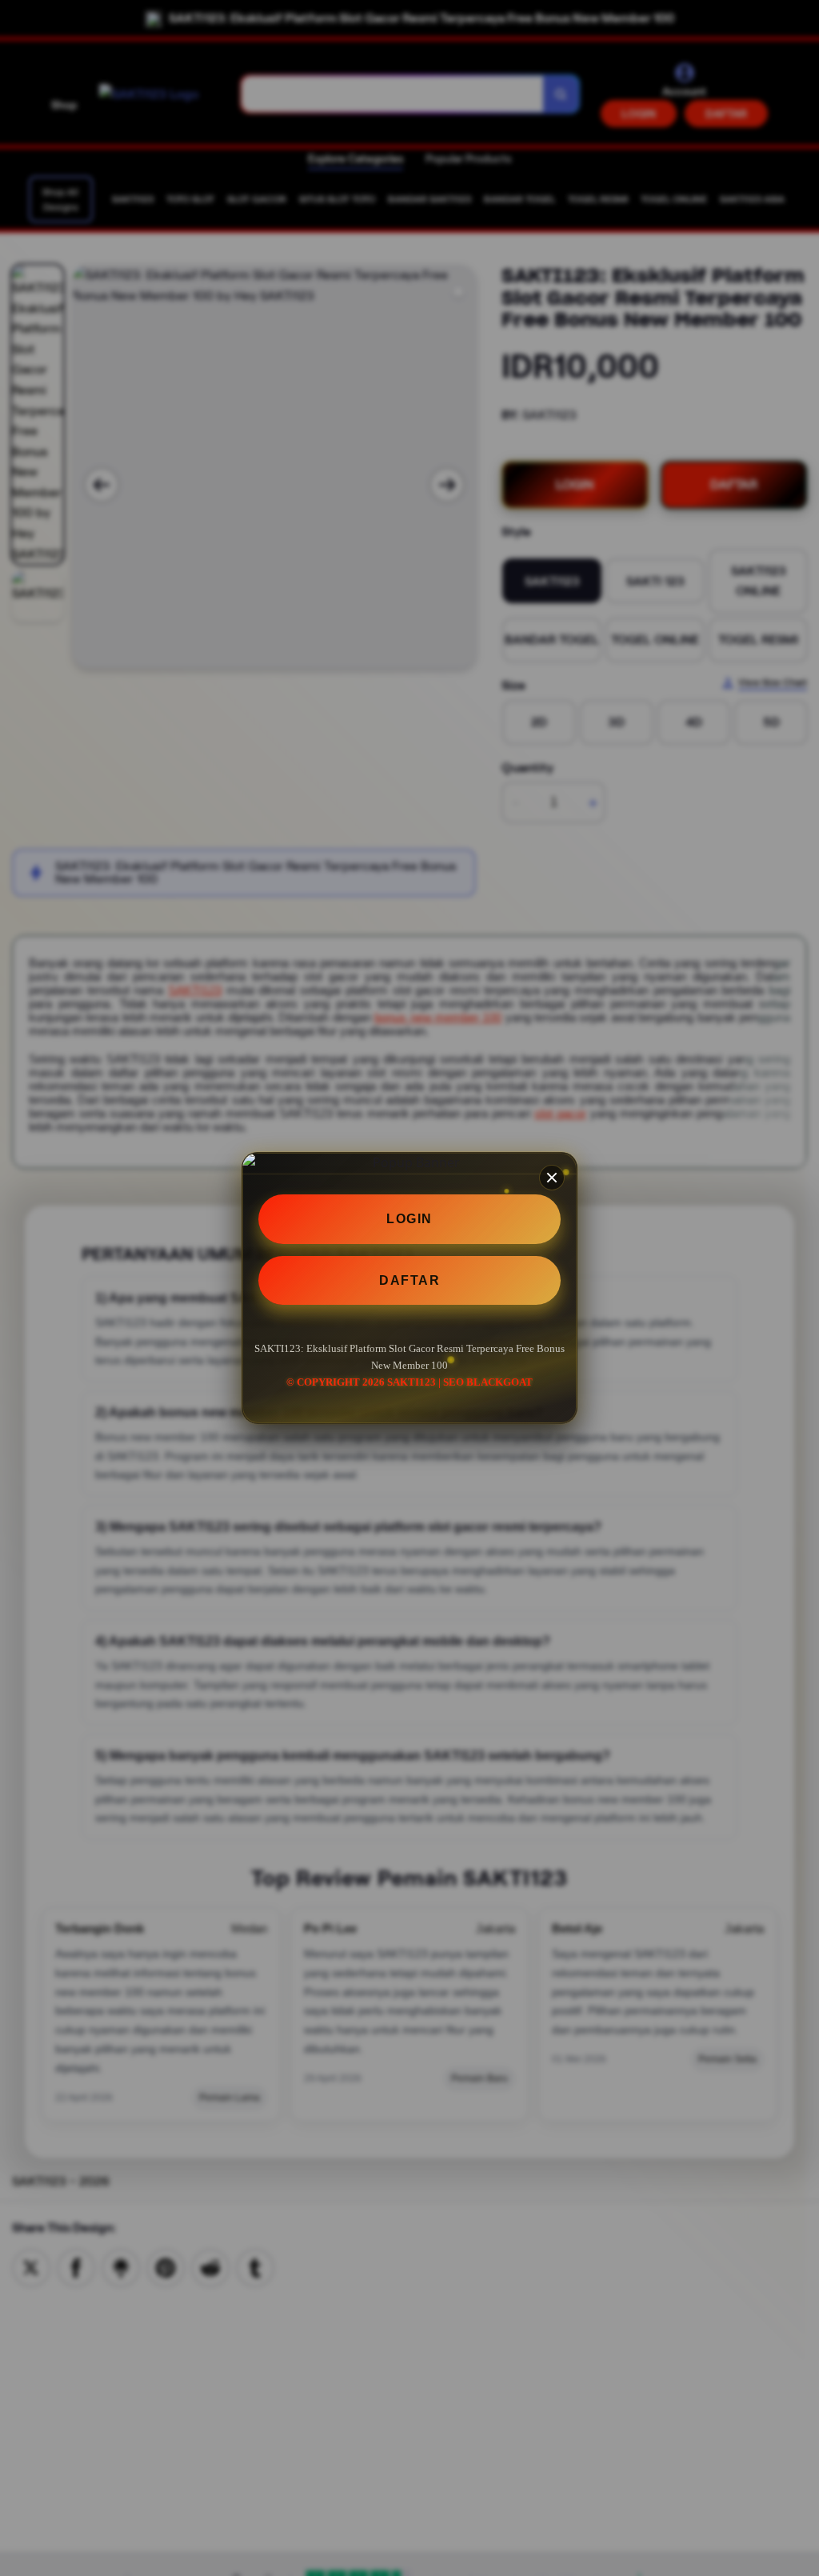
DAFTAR (409, 1280)
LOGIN (409, 1219)
